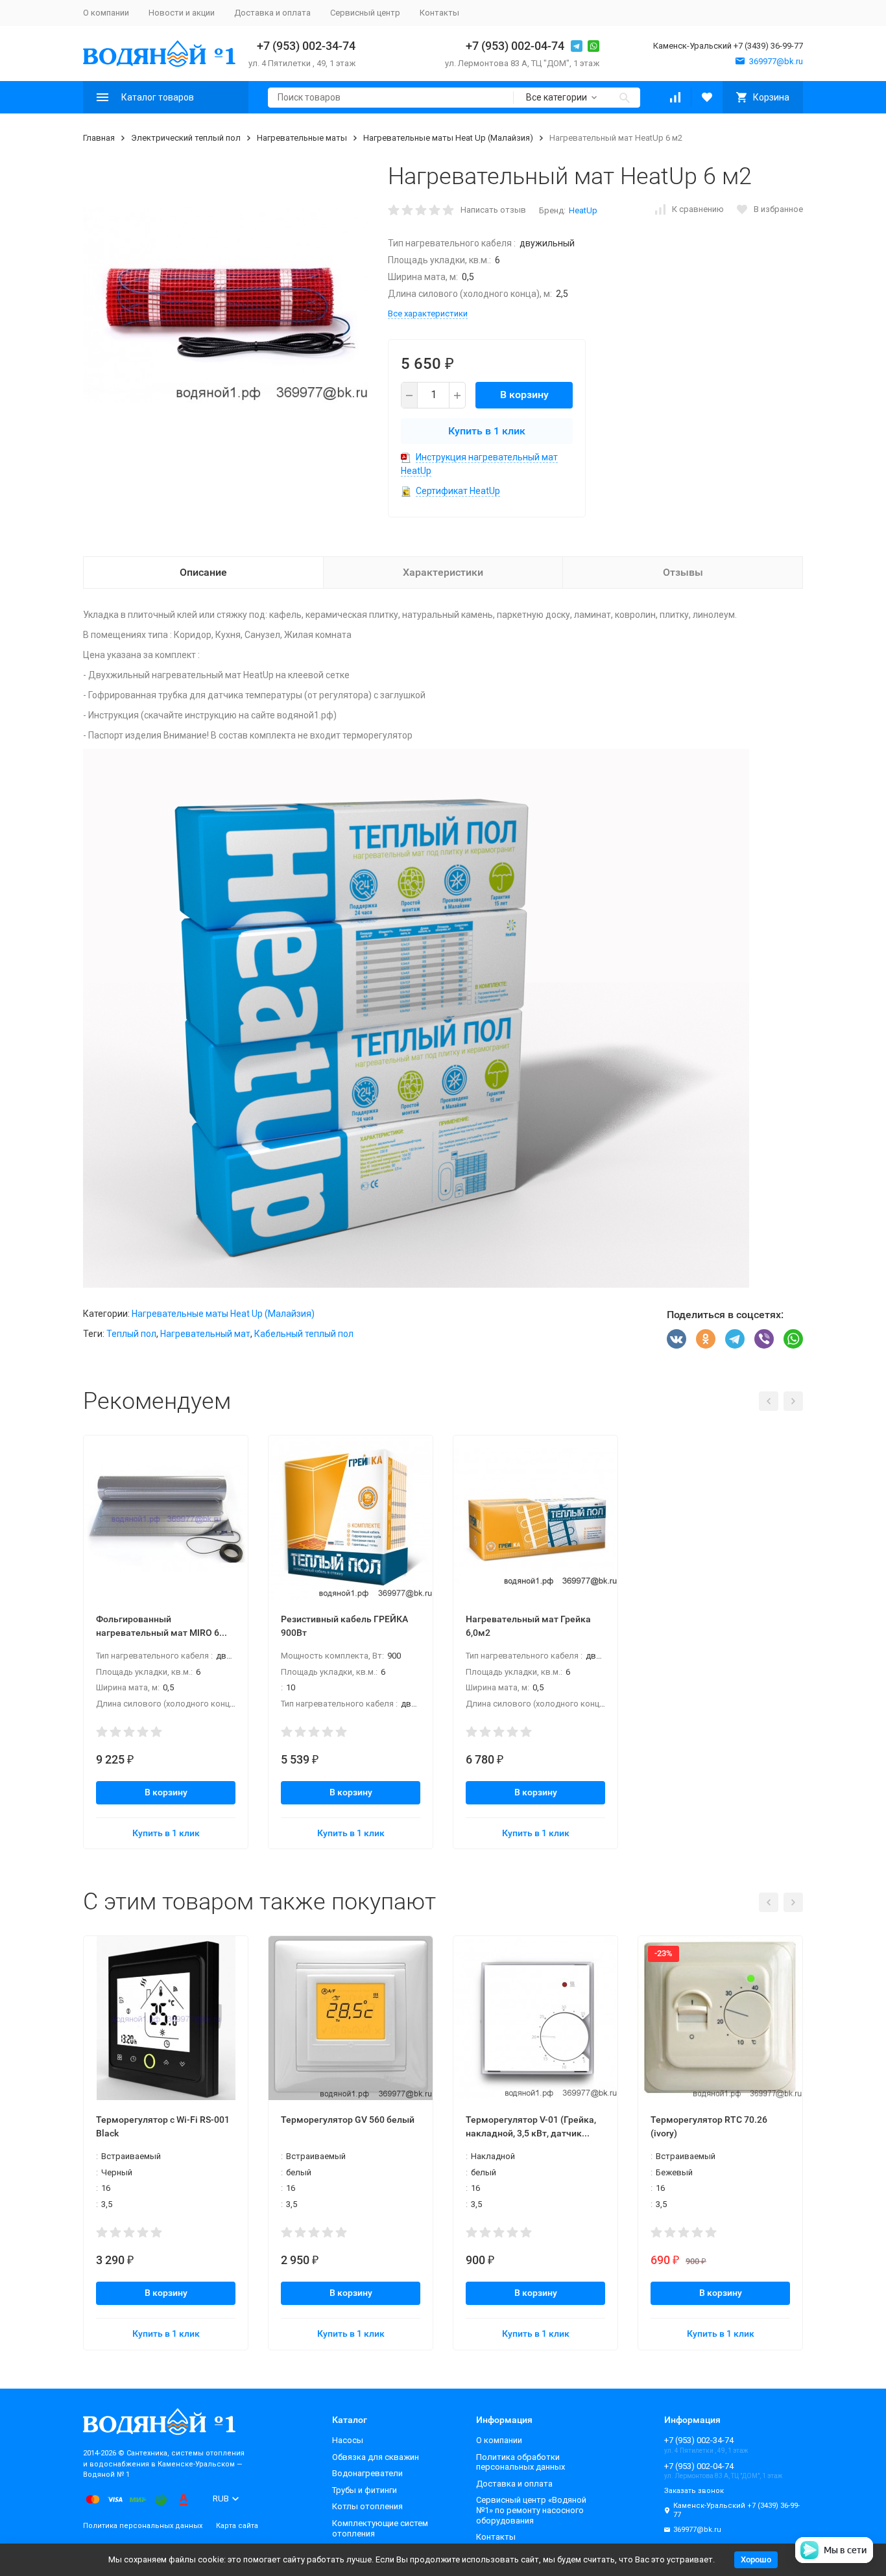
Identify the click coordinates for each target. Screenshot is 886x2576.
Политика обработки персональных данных (521, 2462)
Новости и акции (182, 13)
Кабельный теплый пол (304, 1334)
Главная (99, 138)
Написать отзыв (493, 210)
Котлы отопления (367, 2506)
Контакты (439, 13)
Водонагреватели (367, 2473)
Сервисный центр (365, 13)
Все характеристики (428, 313)
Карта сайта (237, 2526)
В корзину (524, 395)
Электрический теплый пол (186, 138)
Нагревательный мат (205, 1334)
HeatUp (583, 210)
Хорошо (756, 2559)
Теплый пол (131, 1334)
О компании (106, 13)
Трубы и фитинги (365, 2490)
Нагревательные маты (302, 138)
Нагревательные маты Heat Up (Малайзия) (448, 138)
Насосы (348, 2440)
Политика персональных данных (143, 2526)
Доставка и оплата (272, 13)
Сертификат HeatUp (458, 491)
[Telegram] (735, 1339)
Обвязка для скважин (376, 2457)
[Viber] (764, 1339)
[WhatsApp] (793, 1339)
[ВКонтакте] (676, 1339)
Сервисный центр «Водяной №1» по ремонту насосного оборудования (531, 2510)
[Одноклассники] (706, 1339)
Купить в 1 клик (487, 431)
